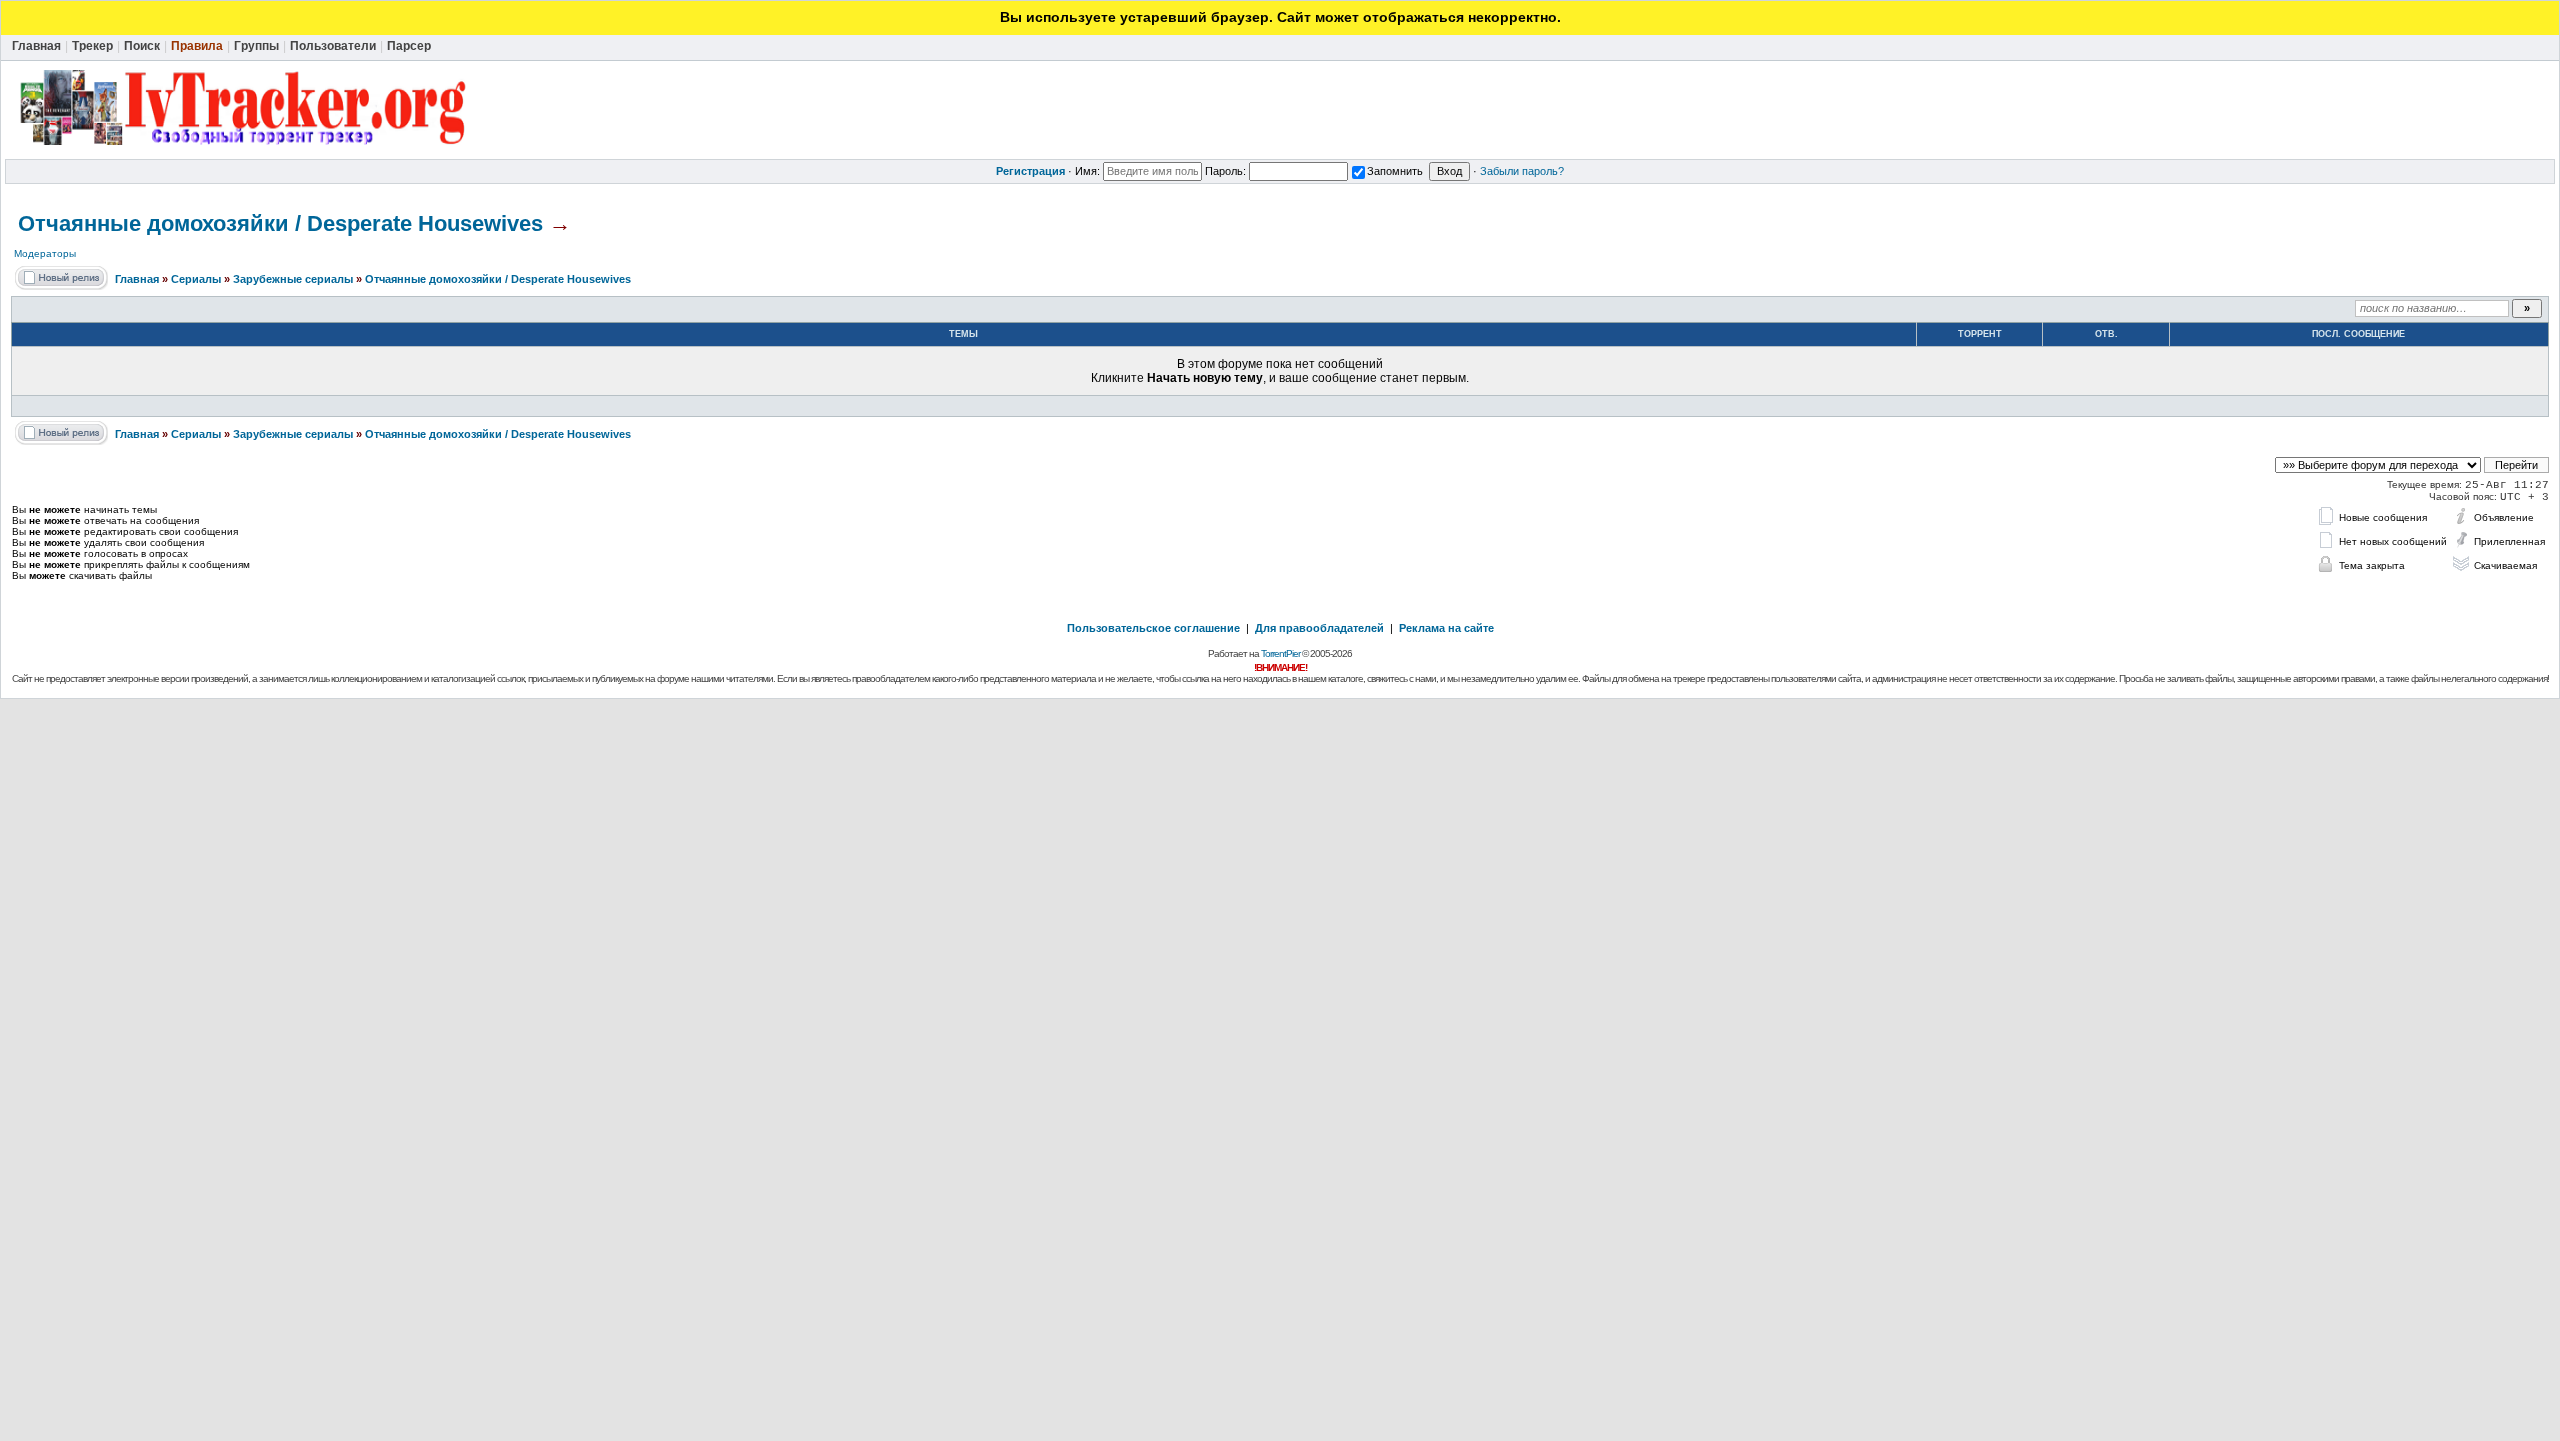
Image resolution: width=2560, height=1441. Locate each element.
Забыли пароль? (1522, 171)
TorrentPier (1280, 653)
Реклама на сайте (1446, 628)
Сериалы (196, 279)
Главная (137, 279)
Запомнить (1395, 171)
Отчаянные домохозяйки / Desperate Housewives (280, 223)
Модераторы (45, 253)
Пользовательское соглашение (1153, 628)
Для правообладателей (1319, 628)
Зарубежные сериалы (293, 279)
